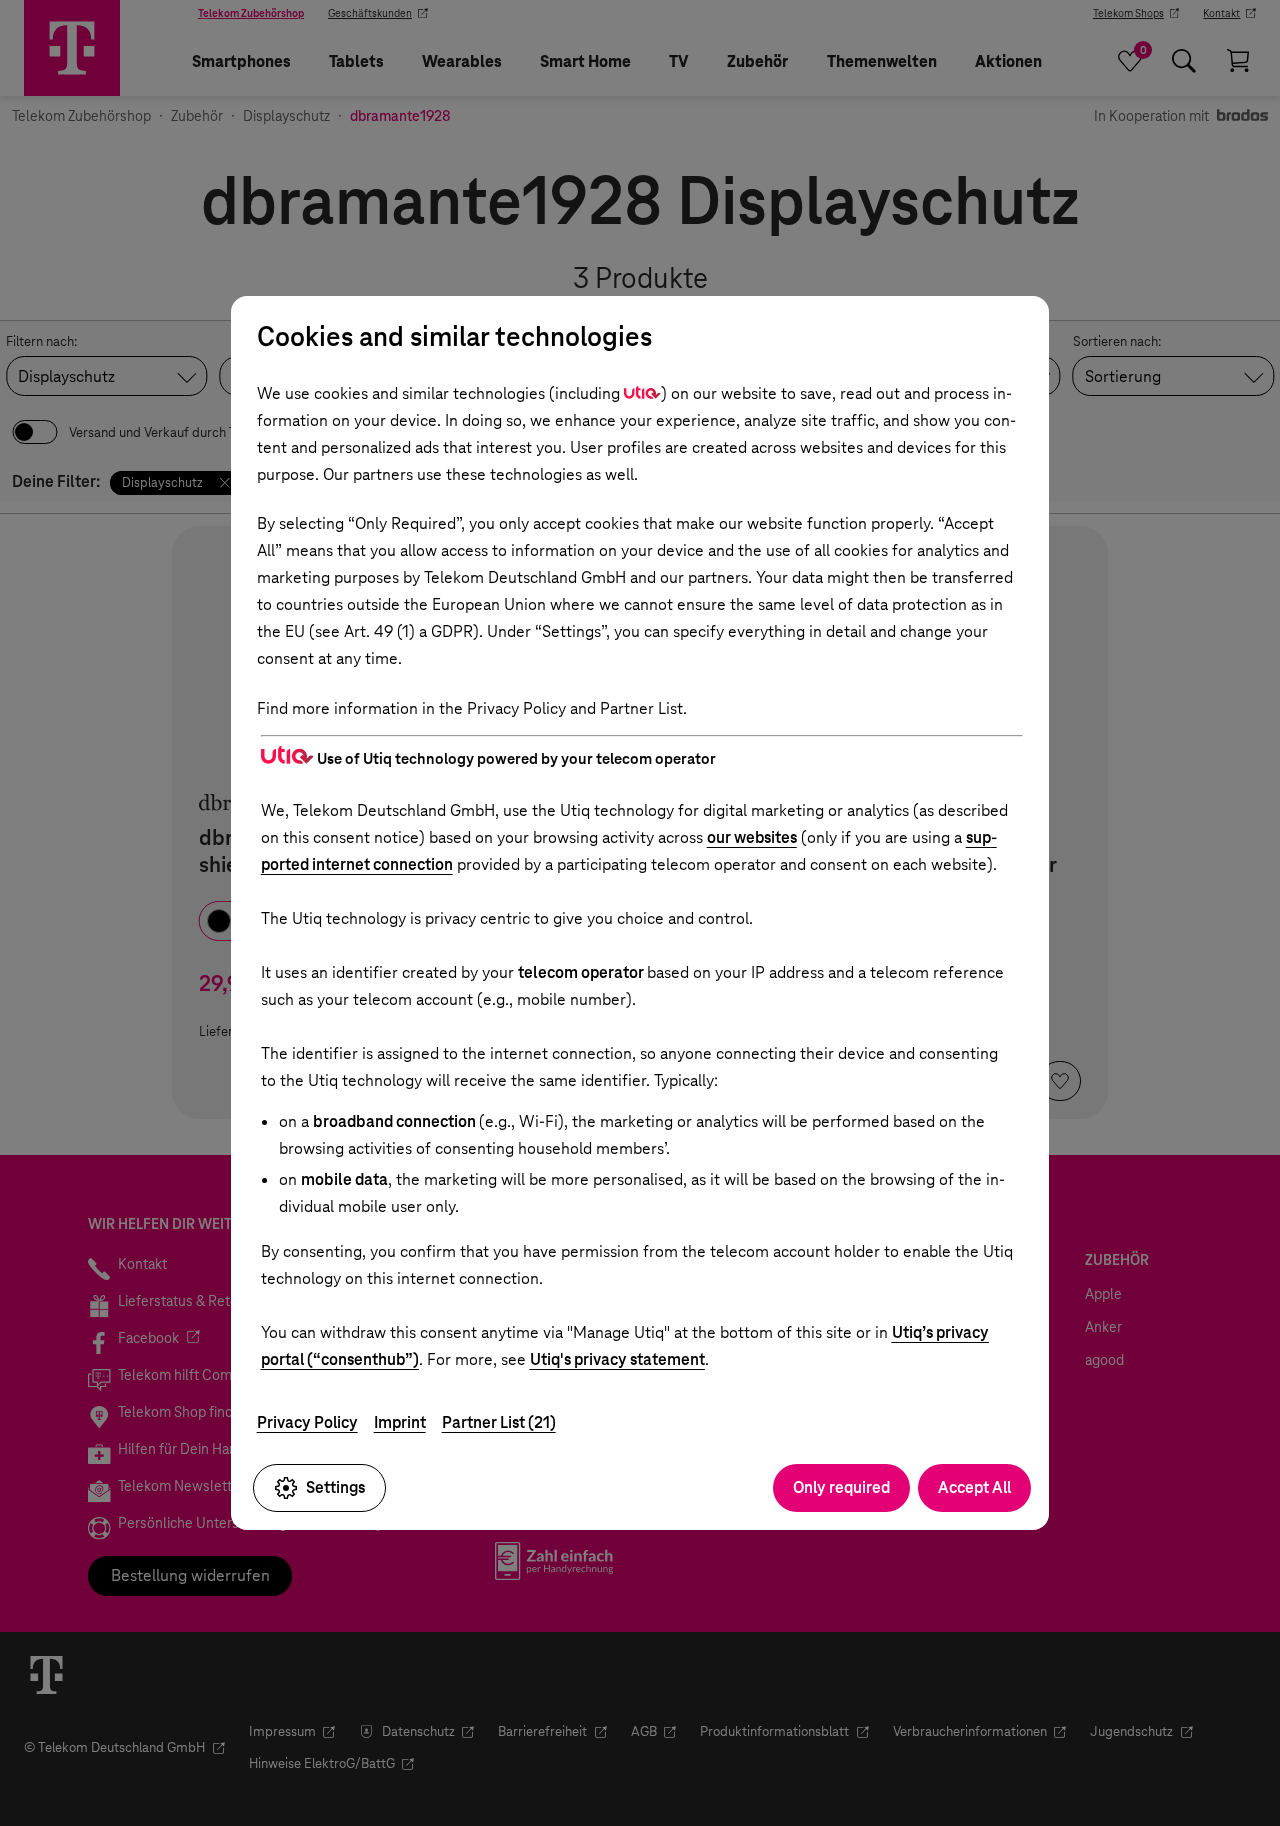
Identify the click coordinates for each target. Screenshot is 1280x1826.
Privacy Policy (307, 1422)
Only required (841, 1487)
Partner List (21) (499, 1422)
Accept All (974, 1487)
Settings (335, 1487)
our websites (752, 837)
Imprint (400, 1422)
